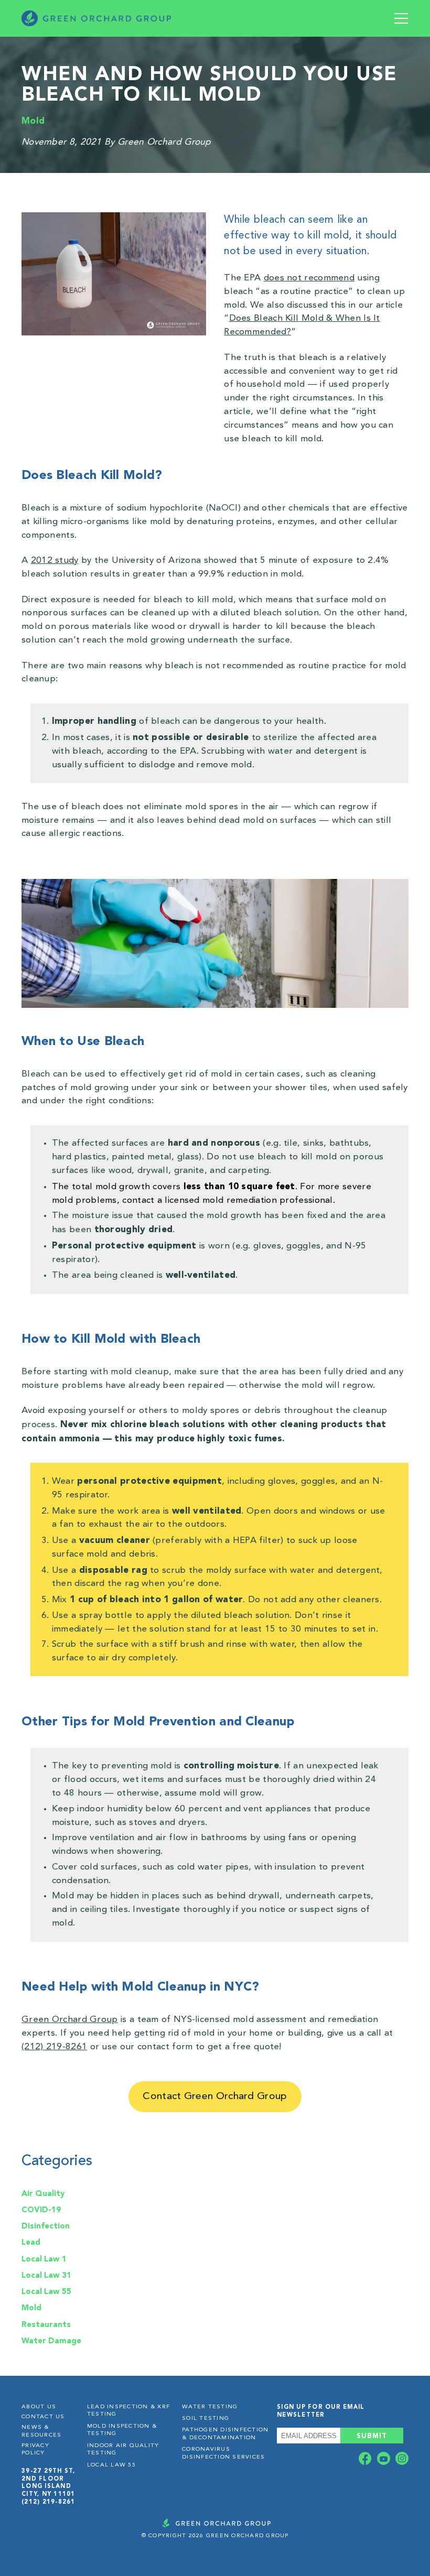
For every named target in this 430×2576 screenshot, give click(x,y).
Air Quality (43, 2193)
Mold (33, 121)
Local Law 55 (46, 2291)
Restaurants (46, 2324)
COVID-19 (41, 2210)
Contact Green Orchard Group (215, 2096)
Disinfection (46, 2226)
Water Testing (210, 2407)
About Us (39, 2407)
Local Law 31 (46, 2275)
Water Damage (51, 2341)
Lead (31, 2242)
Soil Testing (206, 2419)
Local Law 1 (44, 2259)
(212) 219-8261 (49, 2502)
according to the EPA (152, 751)
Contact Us (43, 2417)
